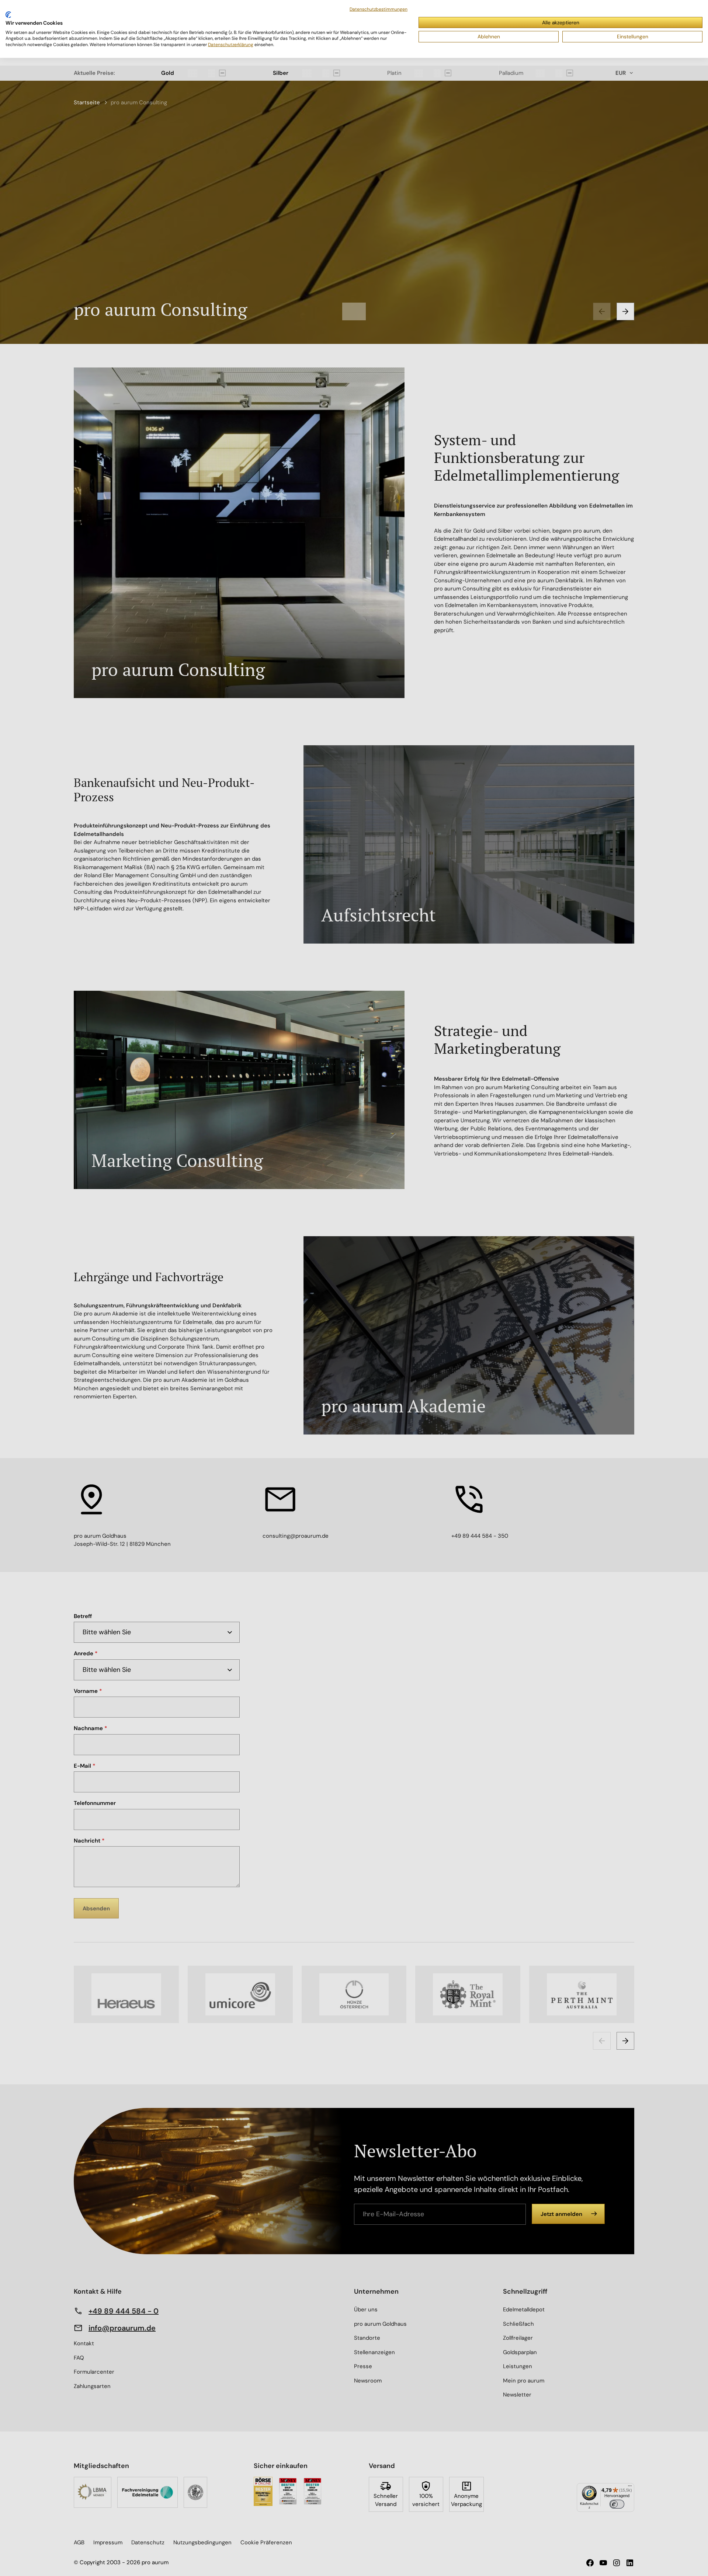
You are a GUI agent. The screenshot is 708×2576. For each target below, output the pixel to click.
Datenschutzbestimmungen (379, 9)
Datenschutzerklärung (231, 45)
